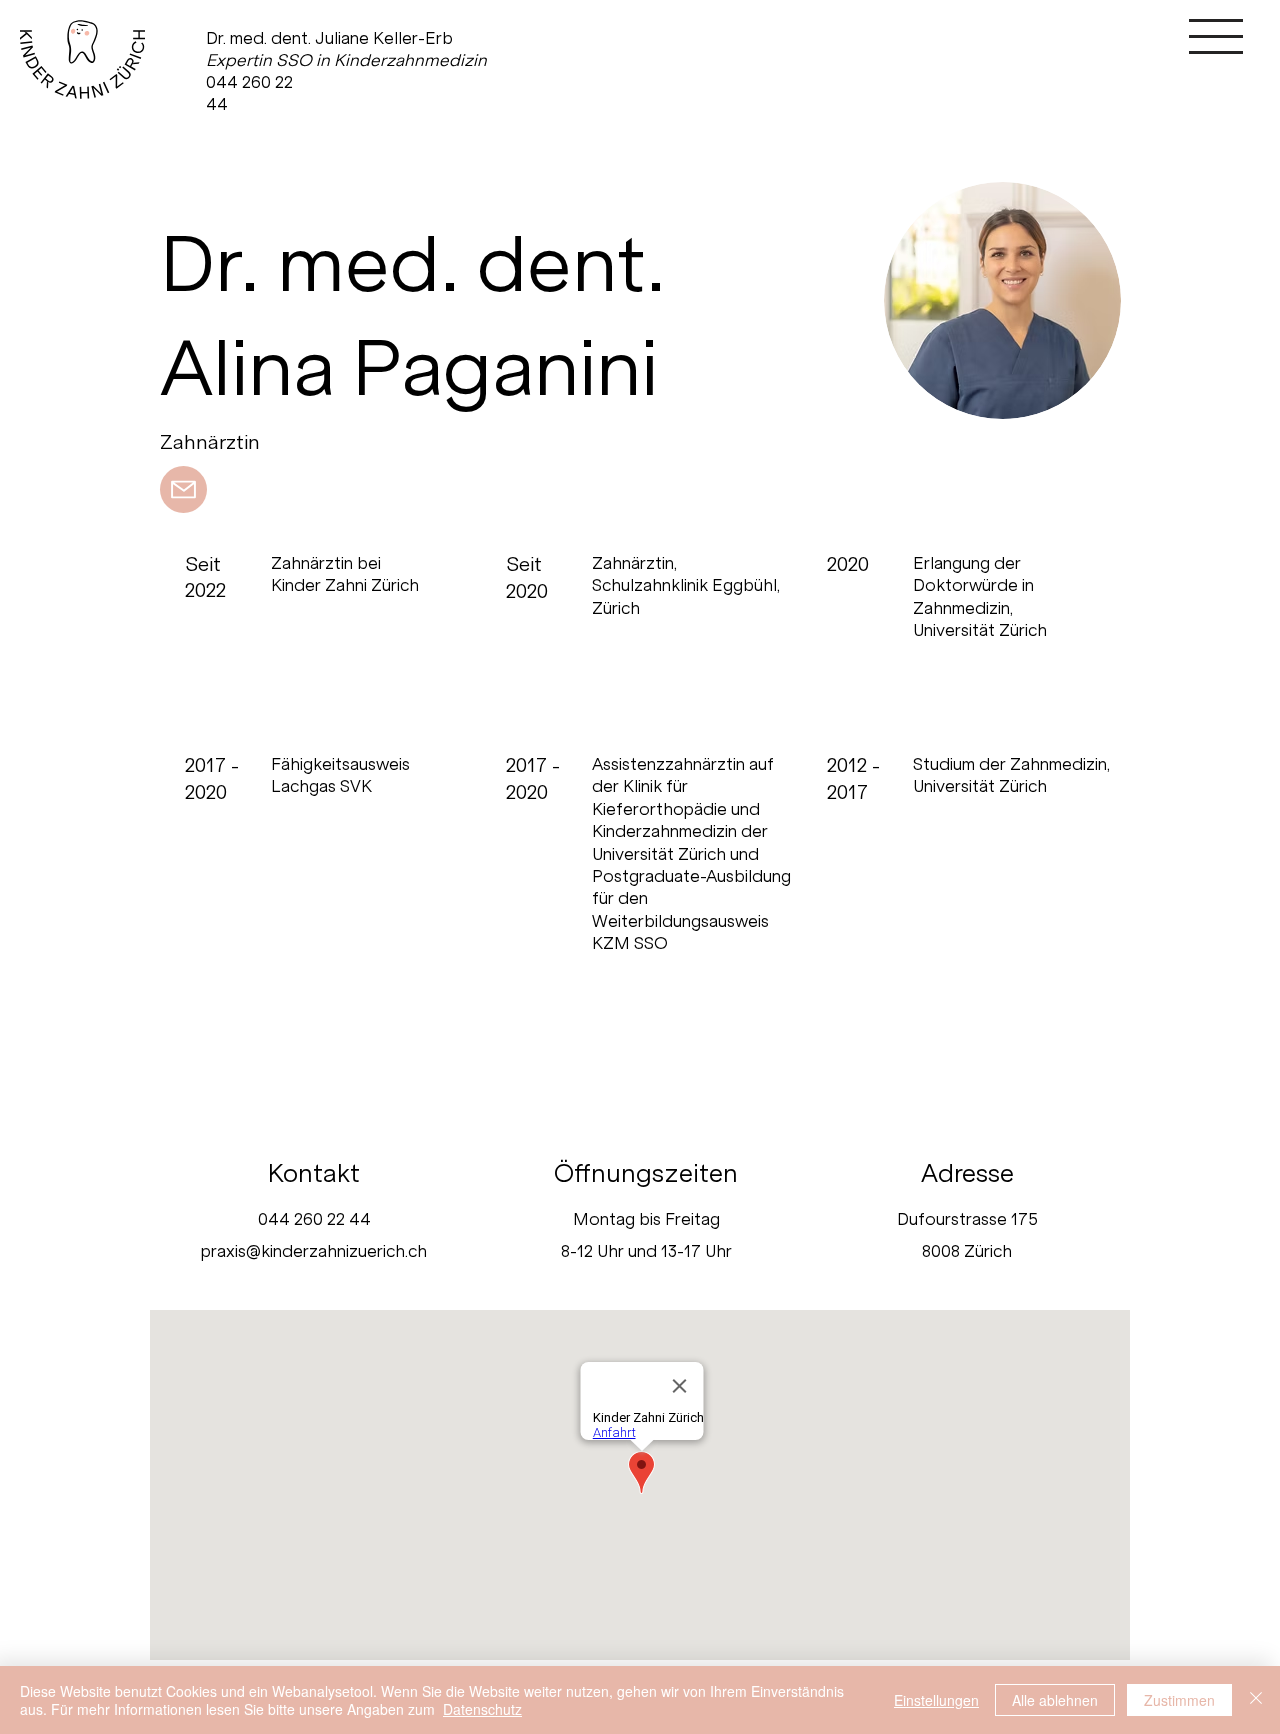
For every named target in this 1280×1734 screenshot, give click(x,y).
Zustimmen (1179, 1700)
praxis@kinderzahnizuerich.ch (314, 1251)
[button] (1216, 36)
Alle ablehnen (1055, 1700)
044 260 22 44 (314, 1219)
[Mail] (183, 489)
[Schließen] (1256, 1700)
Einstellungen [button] (936, 1700)
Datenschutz (482, 1709)
